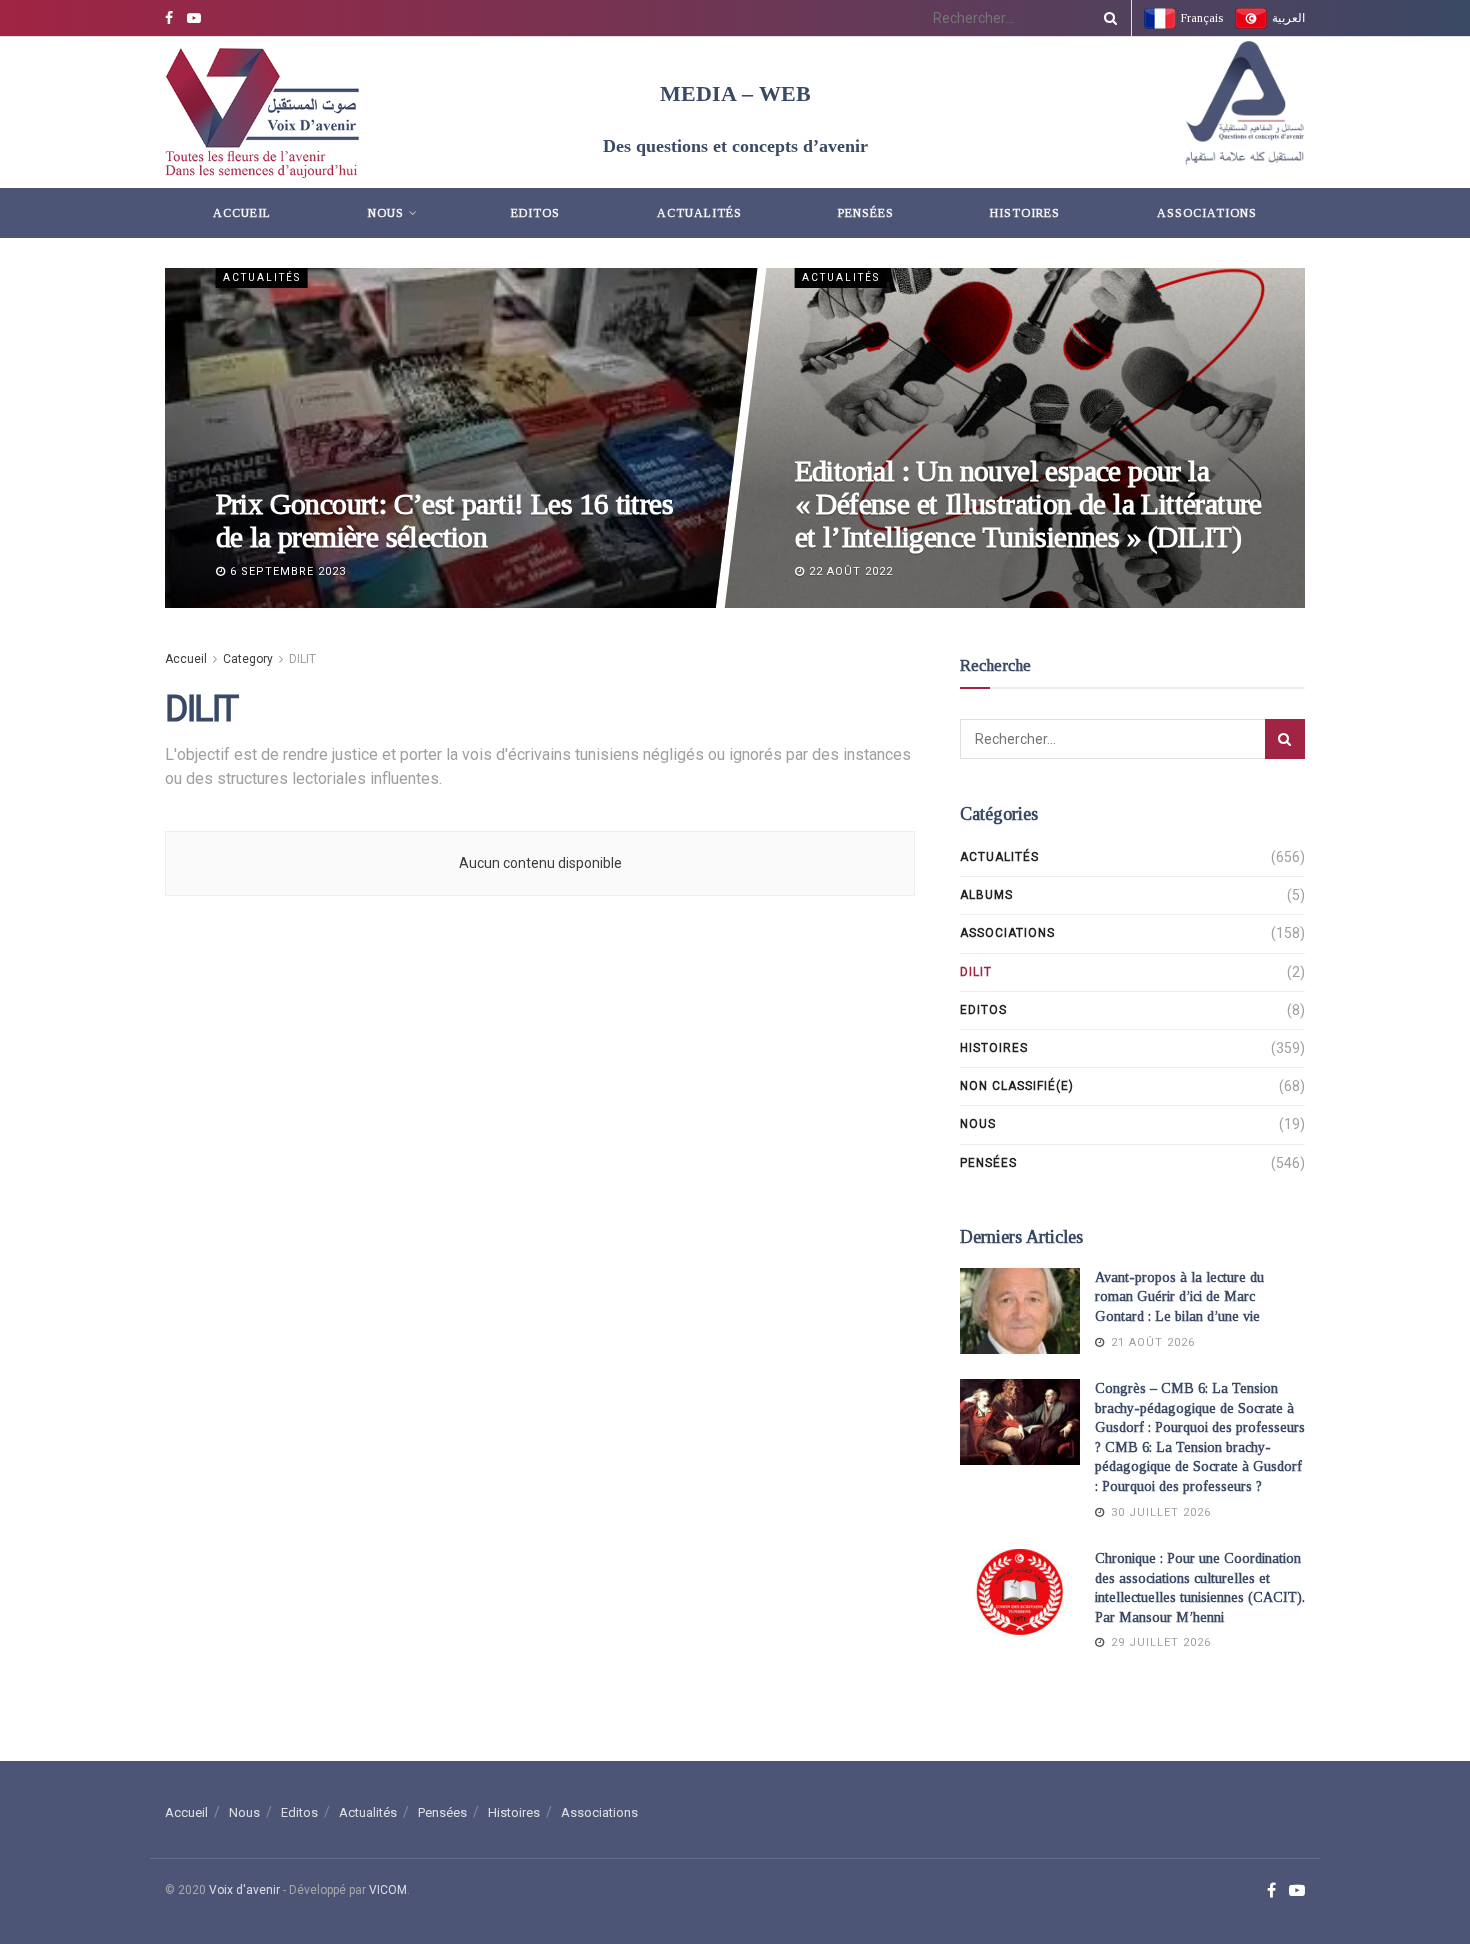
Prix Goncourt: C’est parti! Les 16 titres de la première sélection (443, 520)
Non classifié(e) (1017, 1086)
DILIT (302, 659)
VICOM (388, 1890)
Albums (986, 895)
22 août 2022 (848, 571)
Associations (1207, 213)
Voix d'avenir (244, 1890)
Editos (535, 213)
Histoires (1025, 213)
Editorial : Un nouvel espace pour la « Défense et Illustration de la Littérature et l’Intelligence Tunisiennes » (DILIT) (1027, 503)
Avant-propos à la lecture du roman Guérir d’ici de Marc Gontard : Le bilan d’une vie (1179, 1297)
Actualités (699, 213)
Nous (386, 213)
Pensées (866, 213)
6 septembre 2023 (285, 571)
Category (248, 659)
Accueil (242, 213)
